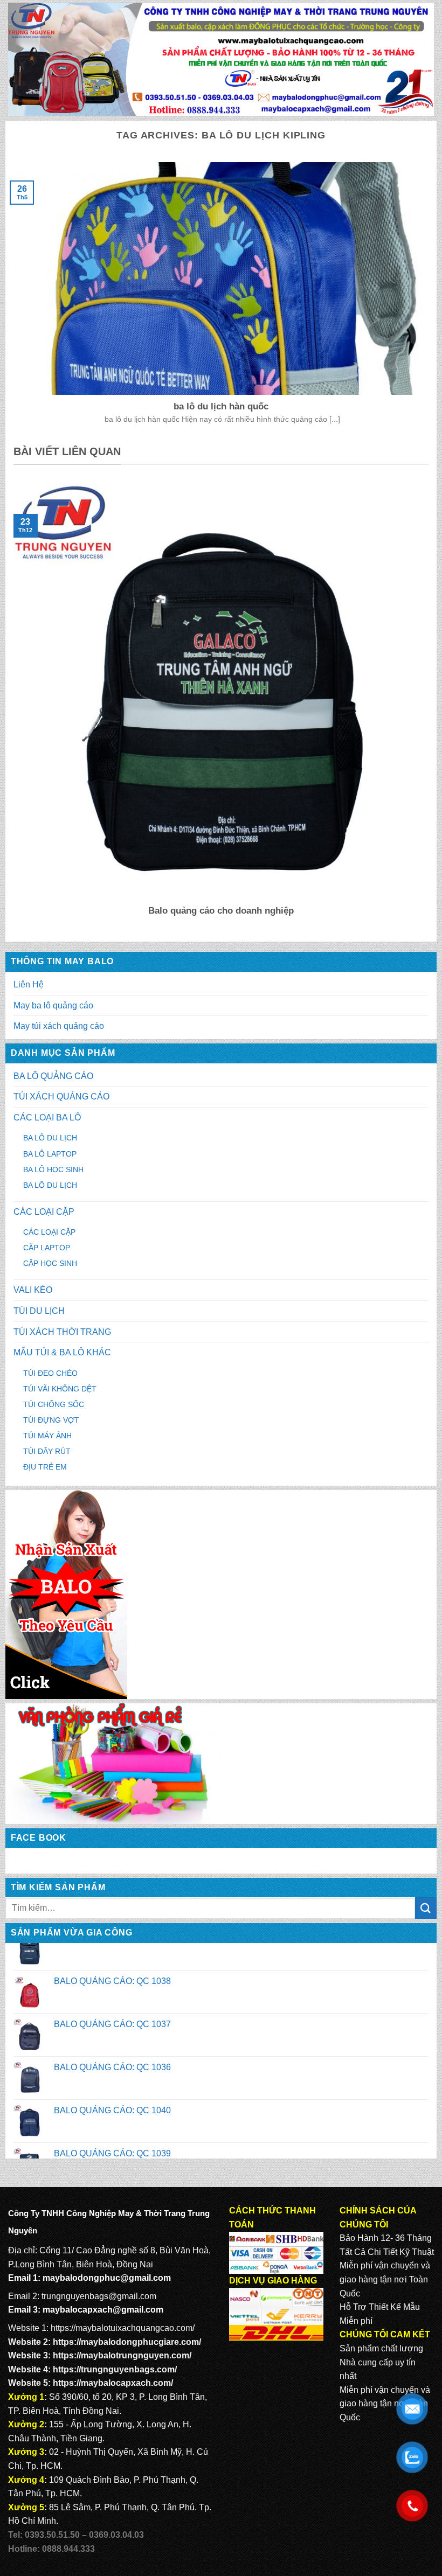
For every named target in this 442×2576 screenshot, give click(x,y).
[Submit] (426, 1908)
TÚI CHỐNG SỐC (54, 1404)
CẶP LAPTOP (47, 1248)
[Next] (431, 707)
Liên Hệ (29, 984)
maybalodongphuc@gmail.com (107, 2278)
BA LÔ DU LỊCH (50, 1138)
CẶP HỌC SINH (50, 1263)
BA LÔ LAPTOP (50, 1154)
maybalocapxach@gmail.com (103, 2310)
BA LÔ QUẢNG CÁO (53, 1076)
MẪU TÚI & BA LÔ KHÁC (62, 1352)
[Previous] (11, 707)
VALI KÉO (33, 1290)
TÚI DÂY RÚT (47, 1451)
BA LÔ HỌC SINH (53, 1169)
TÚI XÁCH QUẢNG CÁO (61, 1096)
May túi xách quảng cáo (59, 1026)
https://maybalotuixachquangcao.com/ (123, 2328)
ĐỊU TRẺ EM (45, 1467)
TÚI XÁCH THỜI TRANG (62, 1332)
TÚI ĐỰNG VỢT (51, 1420)
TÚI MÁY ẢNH (47, 1436)
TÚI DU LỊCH (39, 1311)
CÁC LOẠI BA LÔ (47, 1118)
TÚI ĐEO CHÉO (50, 1373)
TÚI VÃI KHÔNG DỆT (60, 1389)
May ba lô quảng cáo (53, 1005)
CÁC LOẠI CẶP (44, 1212)
